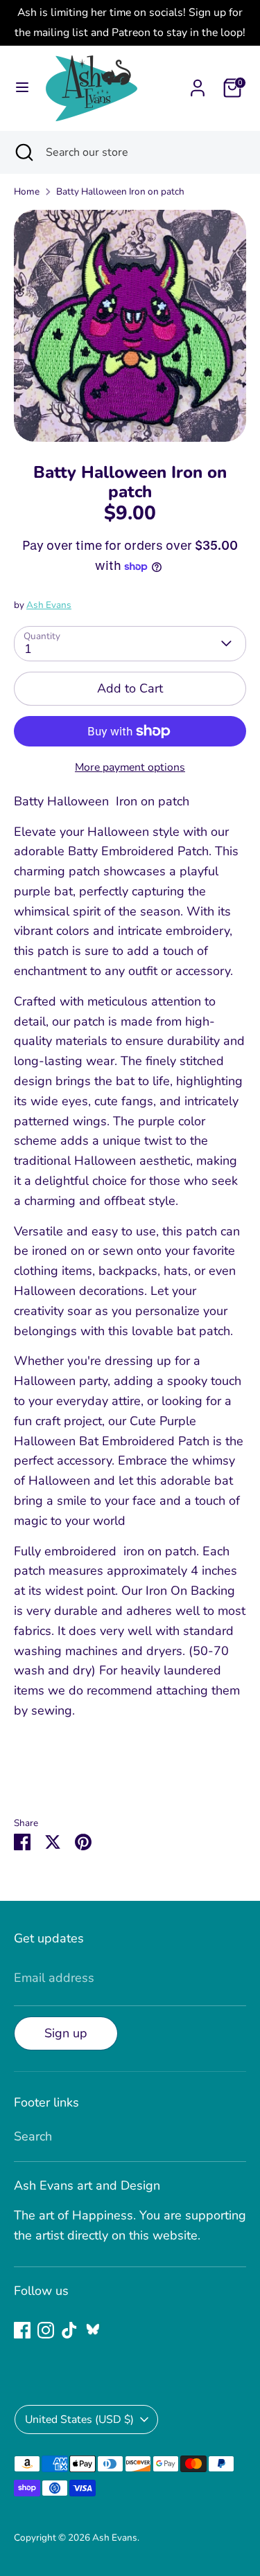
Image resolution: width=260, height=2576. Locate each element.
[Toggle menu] (22, 88)
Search (33, 2136)
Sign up (66, 2033)
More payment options (130, 767)
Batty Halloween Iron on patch (120, 191)
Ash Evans (49, 605)
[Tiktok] (69, 2330)
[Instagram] (46, 2330)
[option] (130, 326)
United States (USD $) (79, 2420)
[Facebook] (22, 2330)
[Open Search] (23, 152)
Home (27, 191)
